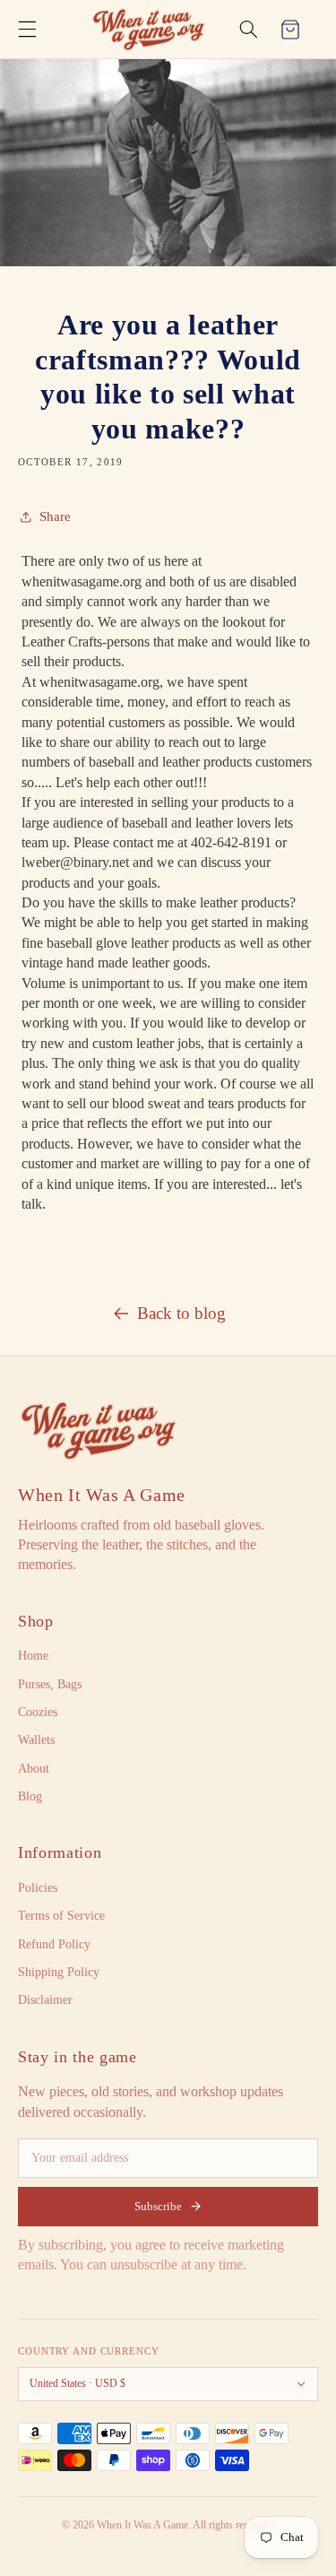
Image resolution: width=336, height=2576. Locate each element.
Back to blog (181, 1313)
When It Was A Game (102, 1495)
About (34, 1769)
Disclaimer (45, 2000)
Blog (30, 1796)
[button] (27, 30)
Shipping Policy (59, 1972)
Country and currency (89, 2351)
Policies (38, 1888)
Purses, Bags (50, 1684)
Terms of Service (61, 1916)
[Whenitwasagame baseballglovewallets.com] (99, 1431)
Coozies (38, 1712)
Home (33, 1656)
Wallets (36, 1740)
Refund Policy (54, 1944)
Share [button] (55, 516)
